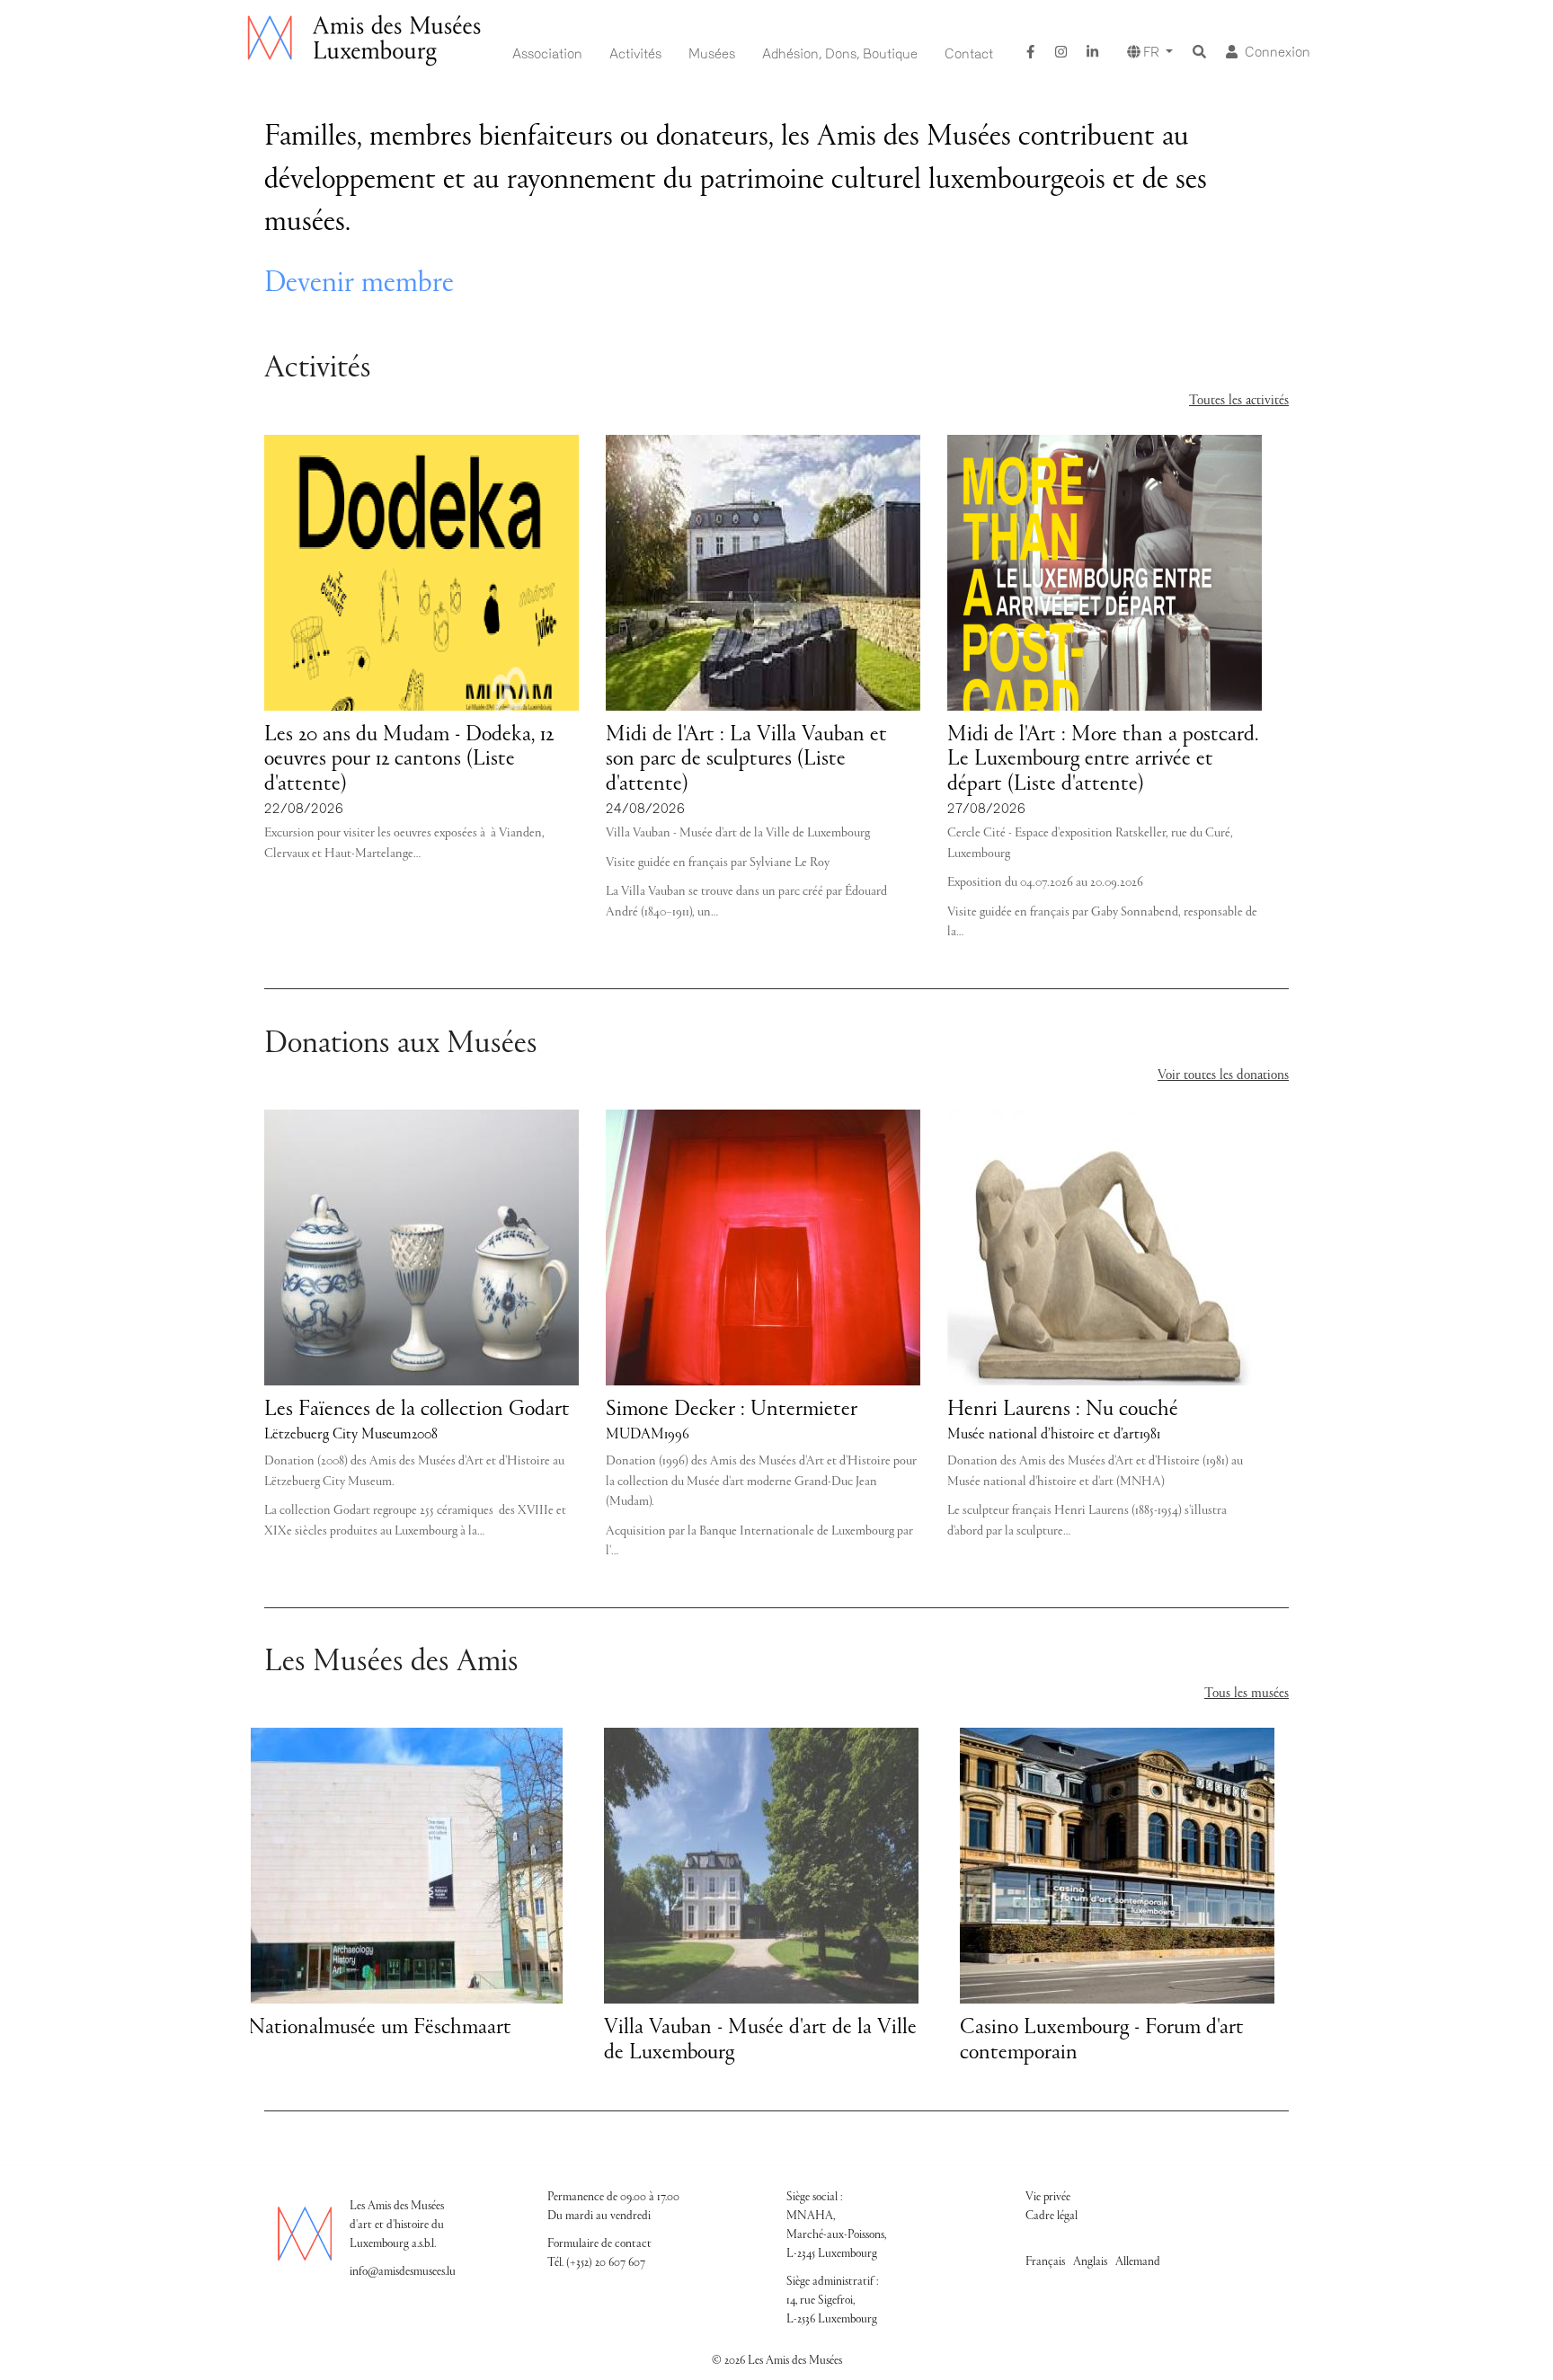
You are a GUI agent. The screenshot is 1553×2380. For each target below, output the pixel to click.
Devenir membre (359, 284)
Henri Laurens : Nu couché (1063, 1410)
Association (547, 54)
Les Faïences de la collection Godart (417, 1410)
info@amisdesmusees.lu (403, 2272)
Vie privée (1048, 2198)
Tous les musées (1247, 1694)
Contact (969, 54)
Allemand (1138, 2262)
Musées (712, 54)
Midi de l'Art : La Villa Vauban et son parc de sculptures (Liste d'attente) (746, 760)
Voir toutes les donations (1223, 1075)
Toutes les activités (1239, 401)
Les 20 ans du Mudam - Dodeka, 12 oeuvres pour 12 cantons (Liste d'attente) (409, 760)
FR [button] (1151, 52)
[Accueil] (366, 41)
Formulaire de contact (599, 2244)
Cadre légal (1052, 2216)
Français (1045, 2262)
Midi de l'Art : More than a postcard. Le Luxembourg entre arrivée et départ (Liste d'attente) (1103, 760)
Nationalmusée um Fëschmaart (380, 2028)
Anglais (1090, 2262)
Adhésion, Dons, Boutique (840, 54)
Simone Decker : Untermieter (732, 1410)
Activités (635, 54)
